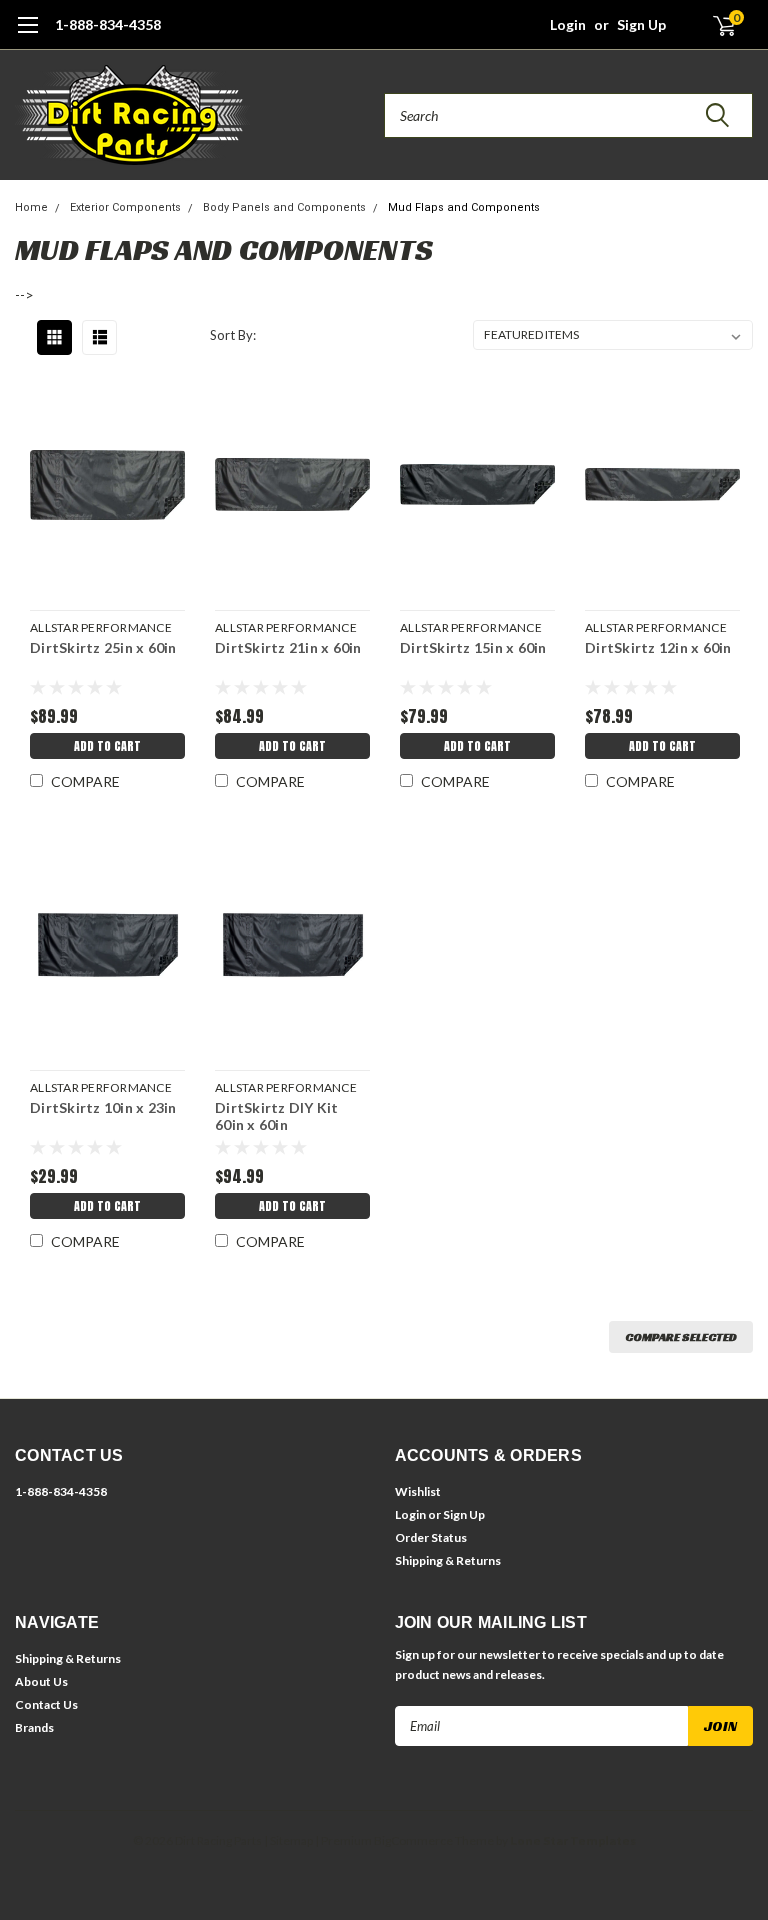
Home (31, 207)
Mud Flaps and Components (464, 207)
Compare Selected (681, 1336)
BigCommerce (413, 1840)
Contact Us (46, 1704)
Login (568, 24)
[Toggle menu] (27, 35)
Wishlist (418, 1491)
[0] (716, 25)
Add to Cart (107, 746)
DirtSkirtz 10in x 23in (103, 1107)
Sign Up (641, 24)
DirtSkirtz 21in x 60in (288, 647)
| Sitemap (288, 1840)
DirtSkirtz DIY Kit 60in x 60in (277, 1116)
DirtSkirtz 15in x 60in (473, 647)
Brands (34, 1727)
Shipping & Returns (448, 1560)
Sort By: (233, 335)
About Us (41, 1681)
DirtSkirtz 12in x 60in (658, 647)
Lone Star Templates (573, 1840)
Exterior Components (125, 207)
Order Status (431, 1537)
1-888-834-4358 (108, 24)
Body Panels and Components (284, 207)
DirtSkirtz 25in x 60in (103, 647)
